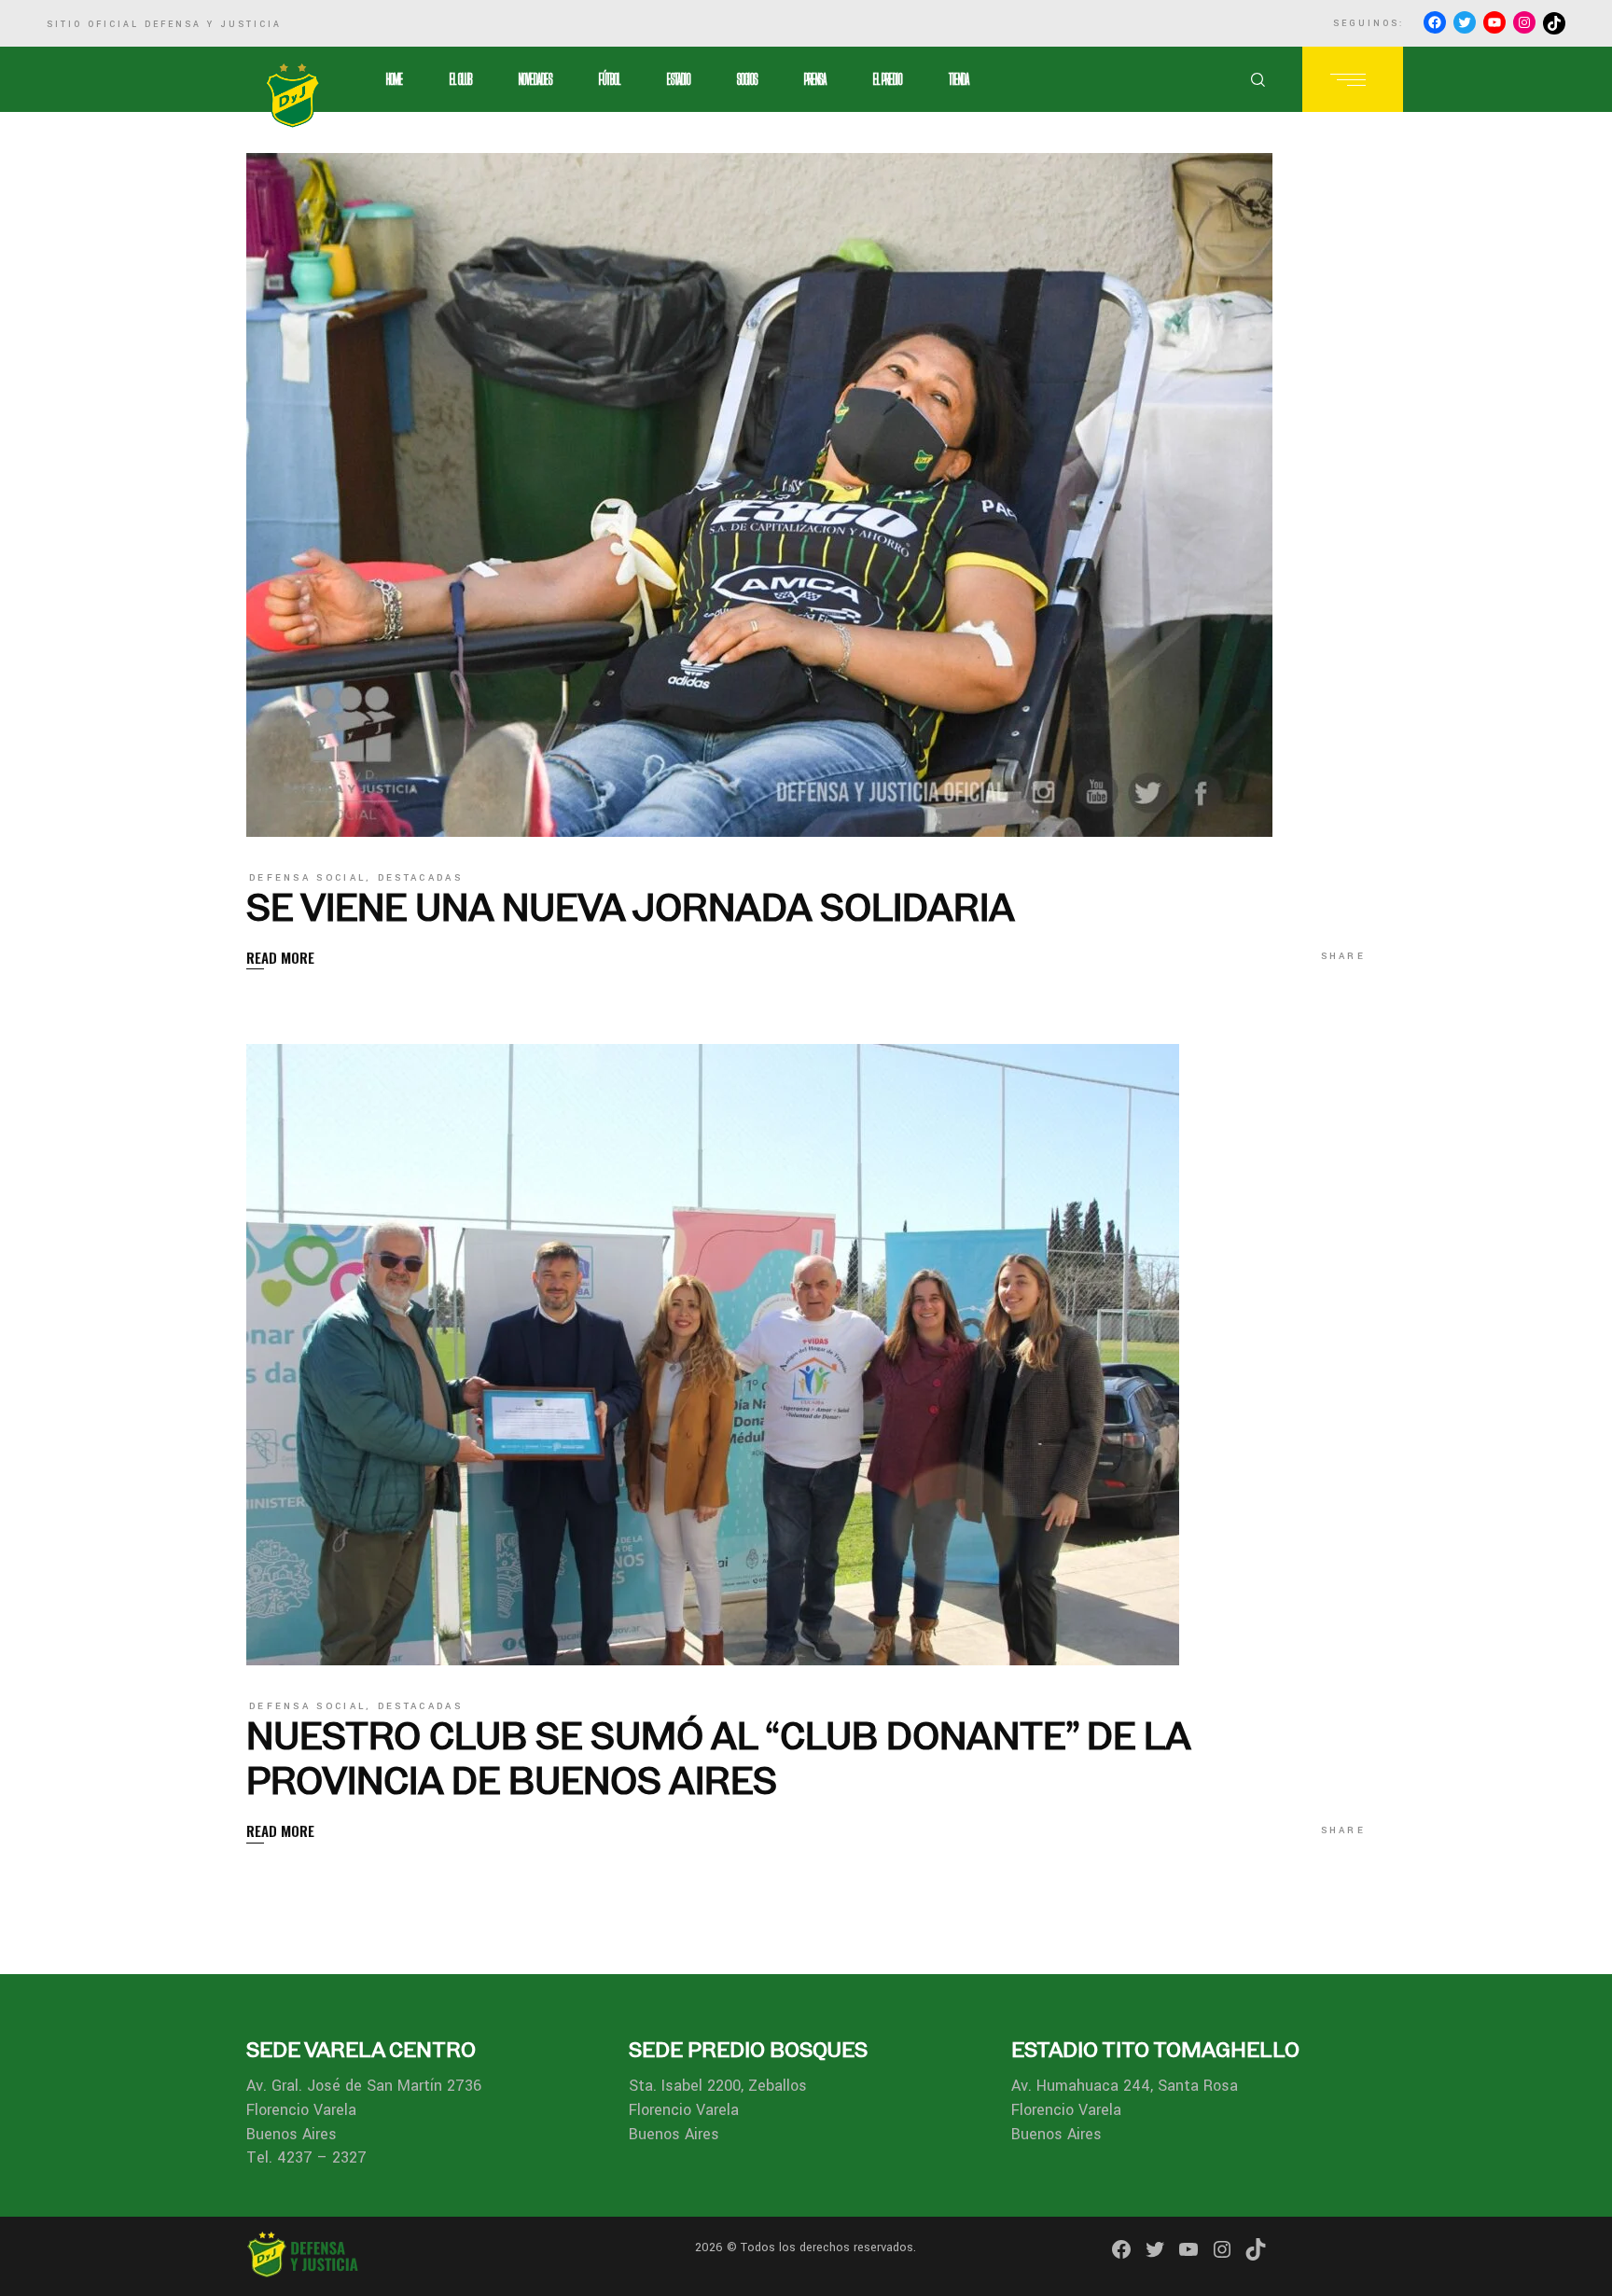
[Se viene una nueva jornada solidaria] (759, 495)
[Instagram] (1524, 22)
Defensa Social (307, 878)
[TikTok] (1554, 23)
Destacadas (420, 878)
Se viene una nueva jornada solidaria (631, 907)
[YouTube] (1494, 22)
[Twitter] (1465, 22)
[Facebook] (1435, 22)
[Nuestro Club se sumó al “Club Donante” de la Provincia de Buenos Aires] (713, 1355)
